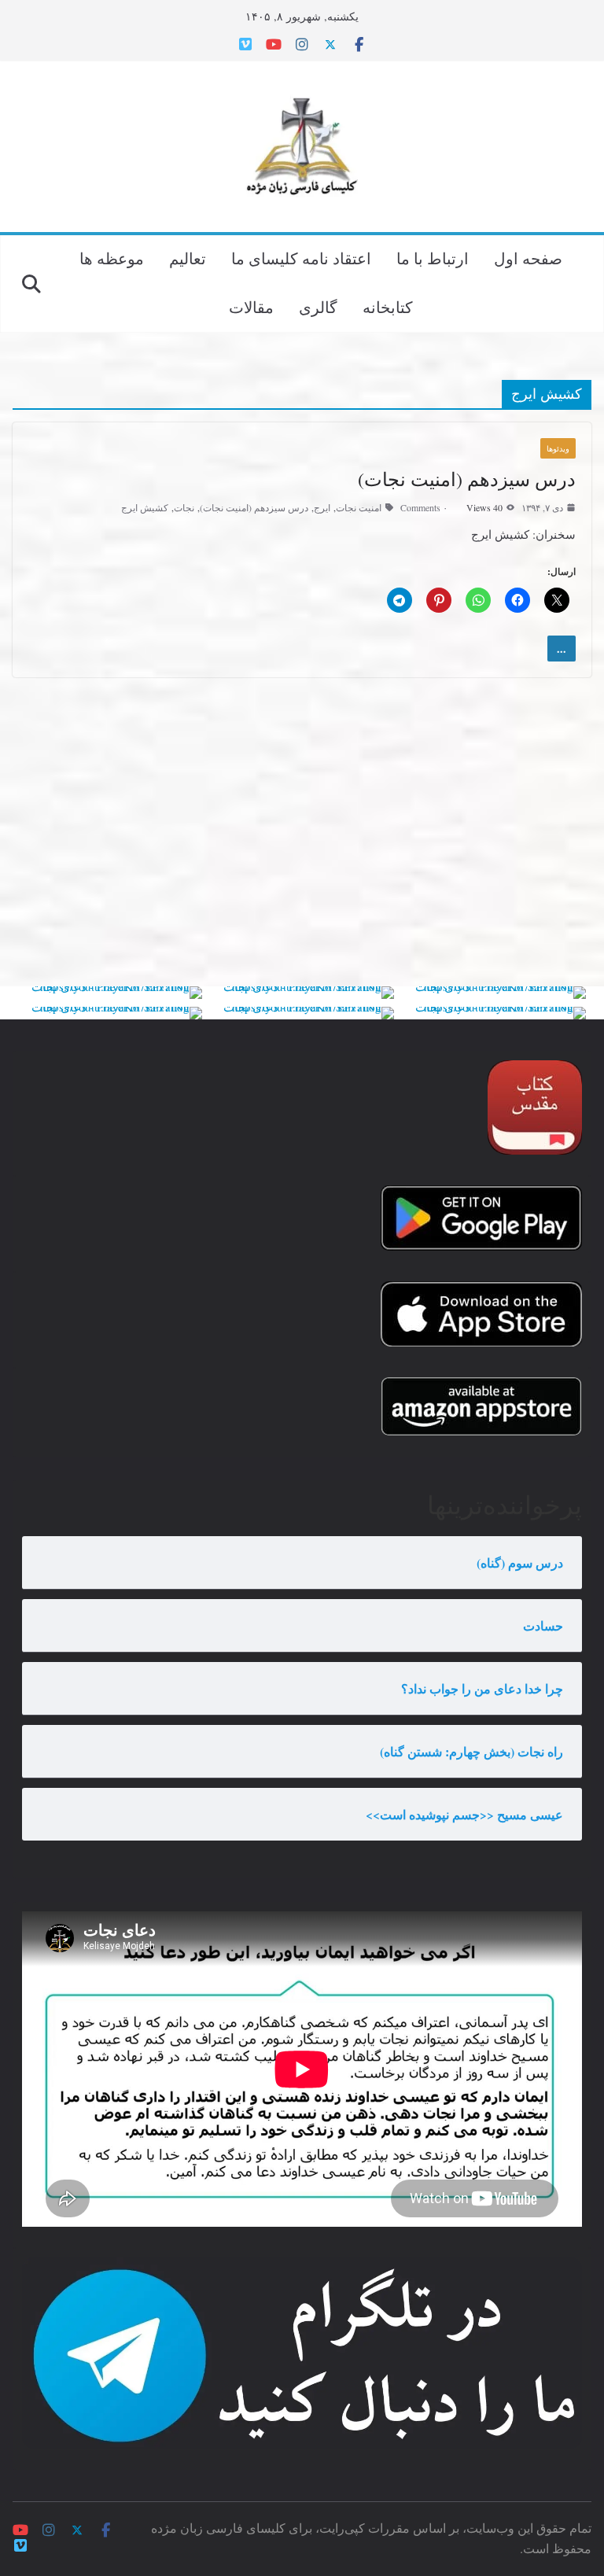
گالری (318, 307)
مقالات (251, 307)
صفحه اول (528, 258)
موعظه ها (112, 258)
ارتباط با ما (433, 258)
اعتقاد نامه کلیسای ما (301, 258)
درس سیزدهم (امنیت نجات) (467, 479)
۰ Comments (424, 507)
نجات (184, 507)
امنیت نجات (359, 507)
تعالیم (188, 258)
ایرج (322, 507)
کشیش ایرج (145, 507)
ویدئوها (558, 448)
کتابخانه (388, 307)
